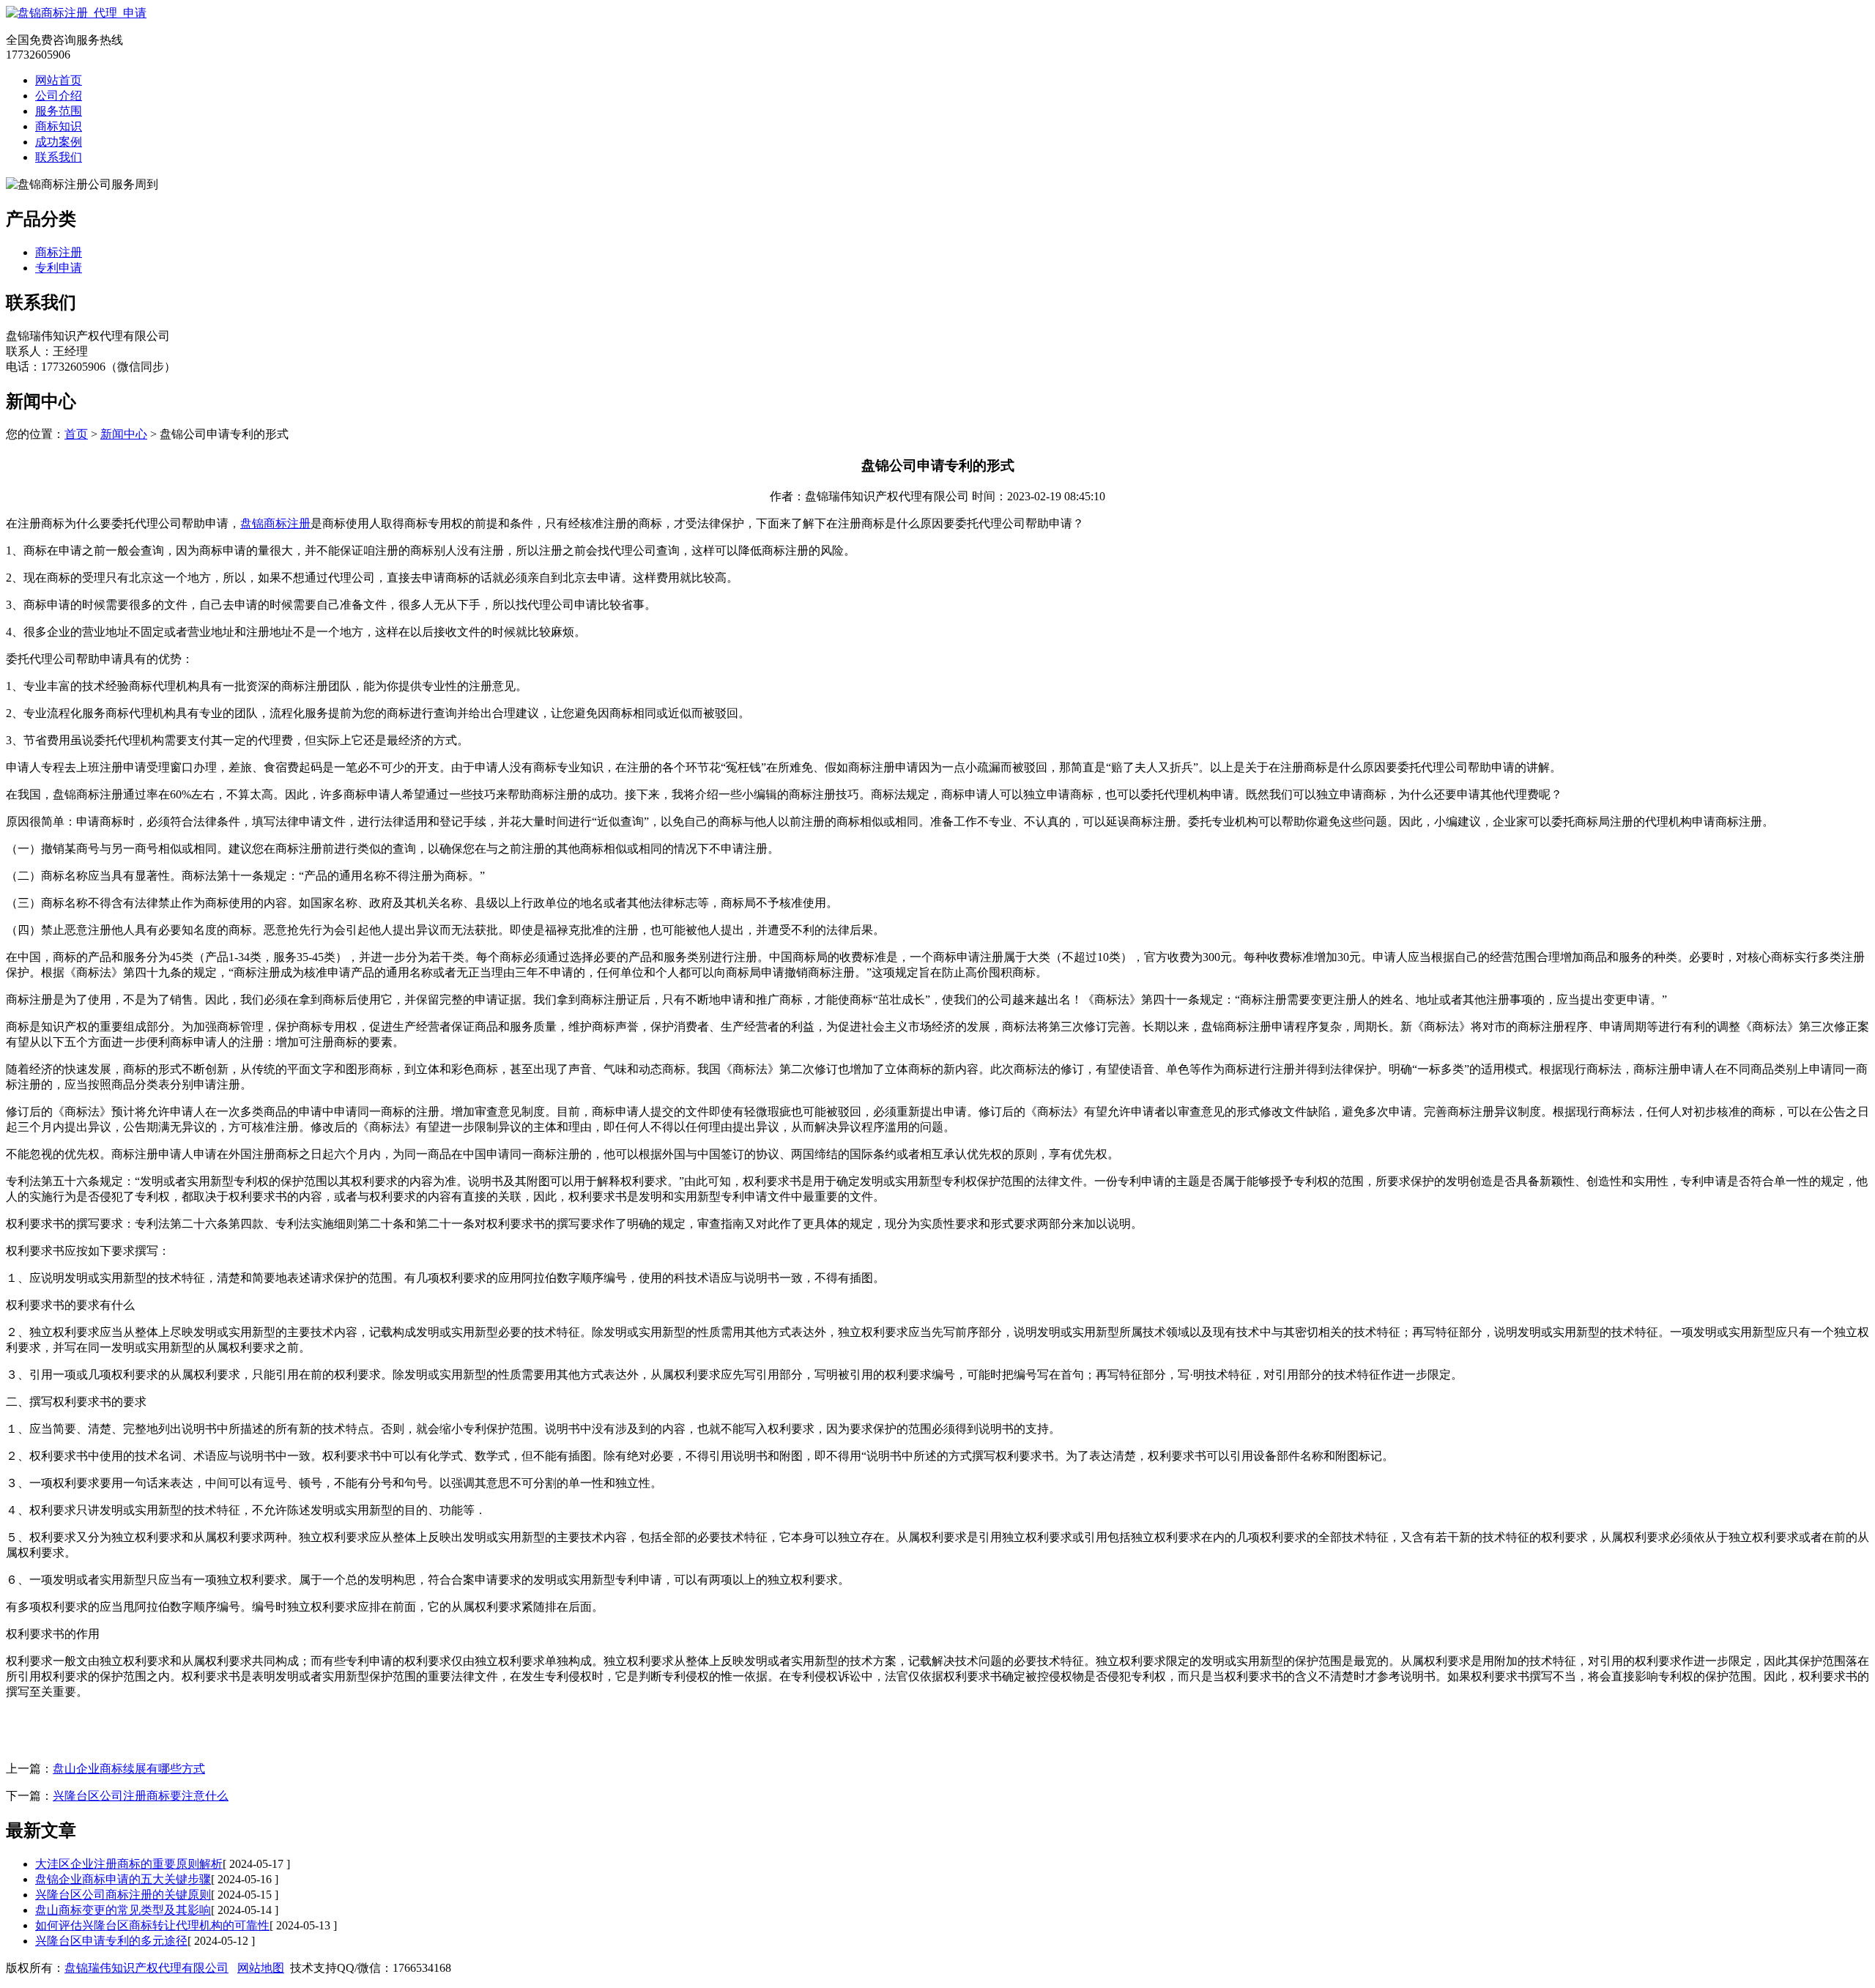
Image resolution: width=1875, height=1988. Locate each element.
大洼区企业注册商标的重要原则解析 (129, 1864)
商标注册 (59, 252)
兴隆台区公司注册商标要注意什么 (141, 1796)
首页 (76, 434)
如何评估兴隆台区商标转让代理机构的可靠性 (152, 1925)
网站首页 (59, 80)
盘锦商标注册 (275, 523)
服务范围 (59, 111)
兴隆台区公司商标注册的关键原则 (123, 1895)
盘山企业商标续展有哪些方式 (129, 1769)
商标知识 (59, 126)
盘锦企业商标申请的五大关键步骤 (123, 1879)
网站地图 (261, 1968)
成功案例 (59, 142)
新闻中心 (124, 434)
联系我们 (59, 157)
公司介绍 (59, 96)
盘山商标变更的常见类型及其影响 (123, 1910)
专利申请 (59, 268)
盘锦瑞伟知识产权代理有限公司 (146, 1968)
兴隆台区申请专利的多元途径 (111, 1941)
